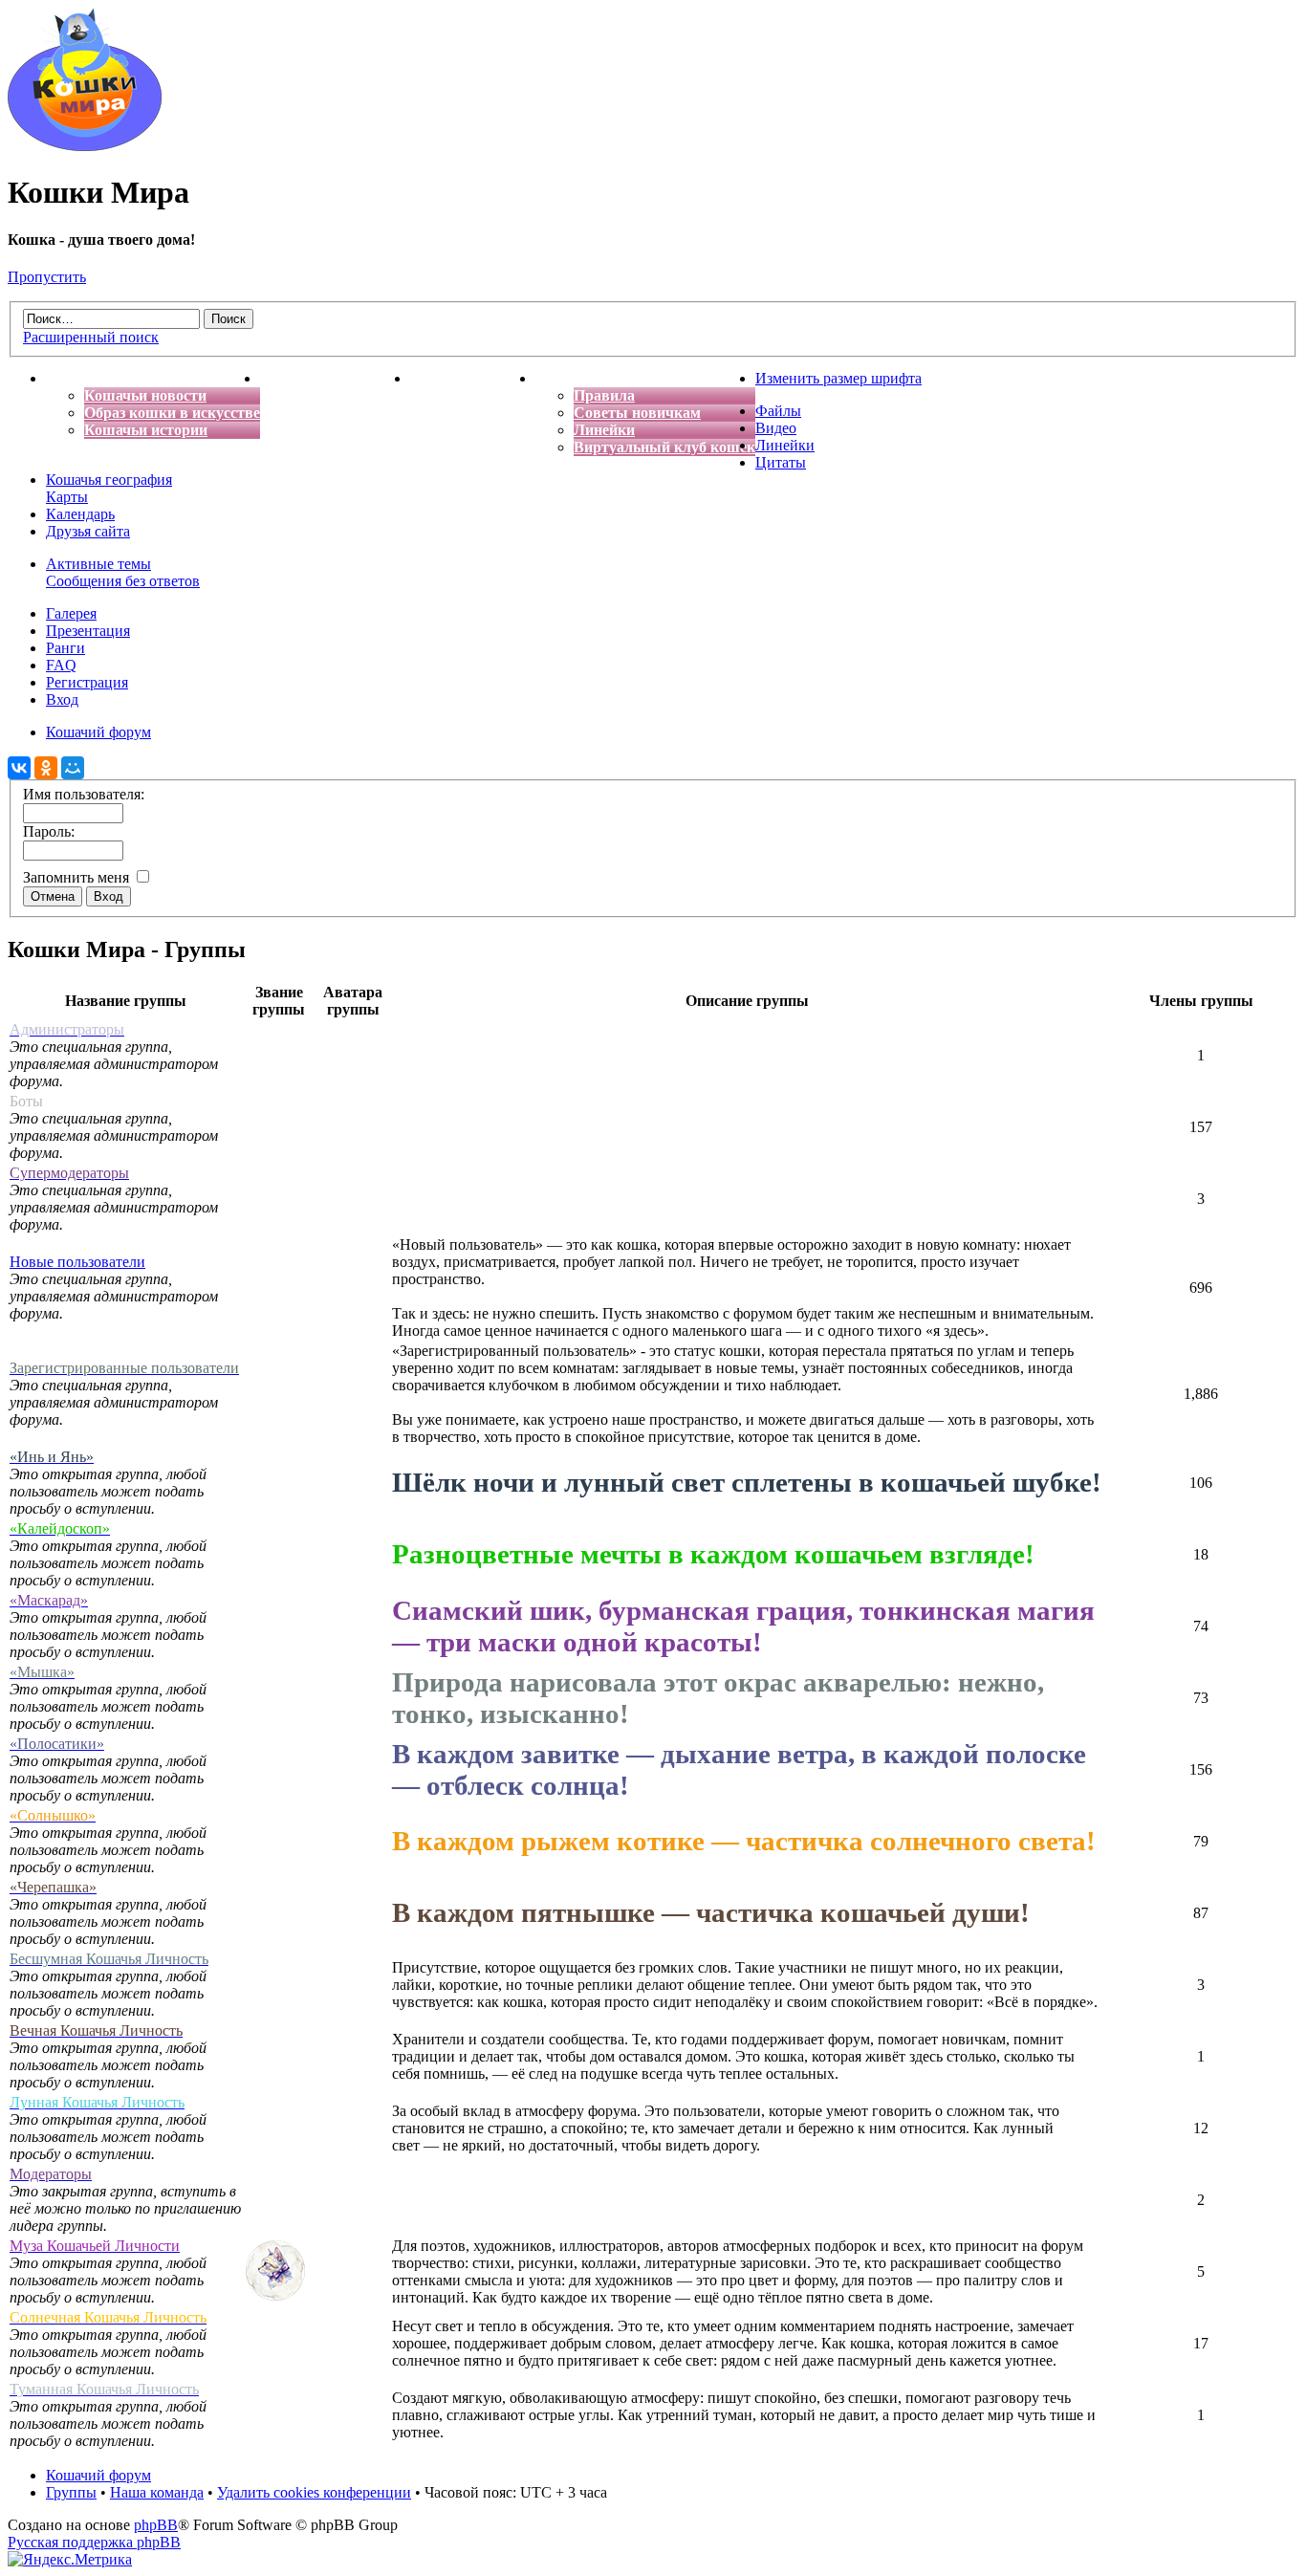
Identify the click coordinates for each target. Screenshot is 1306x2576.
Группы (71, 2492)
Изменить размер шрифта (838, 378)
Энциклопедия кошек (335, 378)
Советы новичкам (637, 413)
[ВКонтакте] (19, 768)
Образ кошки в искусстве (172, 413)
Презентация (88, 631)
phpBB (156, 2525)
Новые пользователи (77, 1262)
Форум (559, 378)
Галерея (71, 613)
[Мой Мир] (73, 768)
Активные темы (98, 564)
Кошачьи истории (146, 430)
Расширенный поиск (91, 337)
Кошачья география (109, 480)
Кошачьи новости (145, 395)
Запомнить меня (78, 877)
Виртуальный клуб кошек (664, 447)
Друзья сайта (88, 531)
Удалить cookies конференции (314, 2492)
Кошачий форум (98, 2475)
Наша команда (157, 2492)
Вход (62, 699)
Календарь (80, 514)
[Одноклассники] (46, 768)
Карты (67, 497)
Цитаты (781, 462)
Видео (776, 428)
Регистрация (87, 682)
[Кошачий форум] (85, 146)
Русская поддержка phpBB (94, 2542)
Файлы (778, 411)
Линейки (604, 430)
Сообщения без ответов (123, 581)
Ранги (65, 648)
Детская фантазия (473, 378)
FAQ (61, 665)
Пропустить (47, 277)
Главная (75, 378)
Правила (604, 395)
